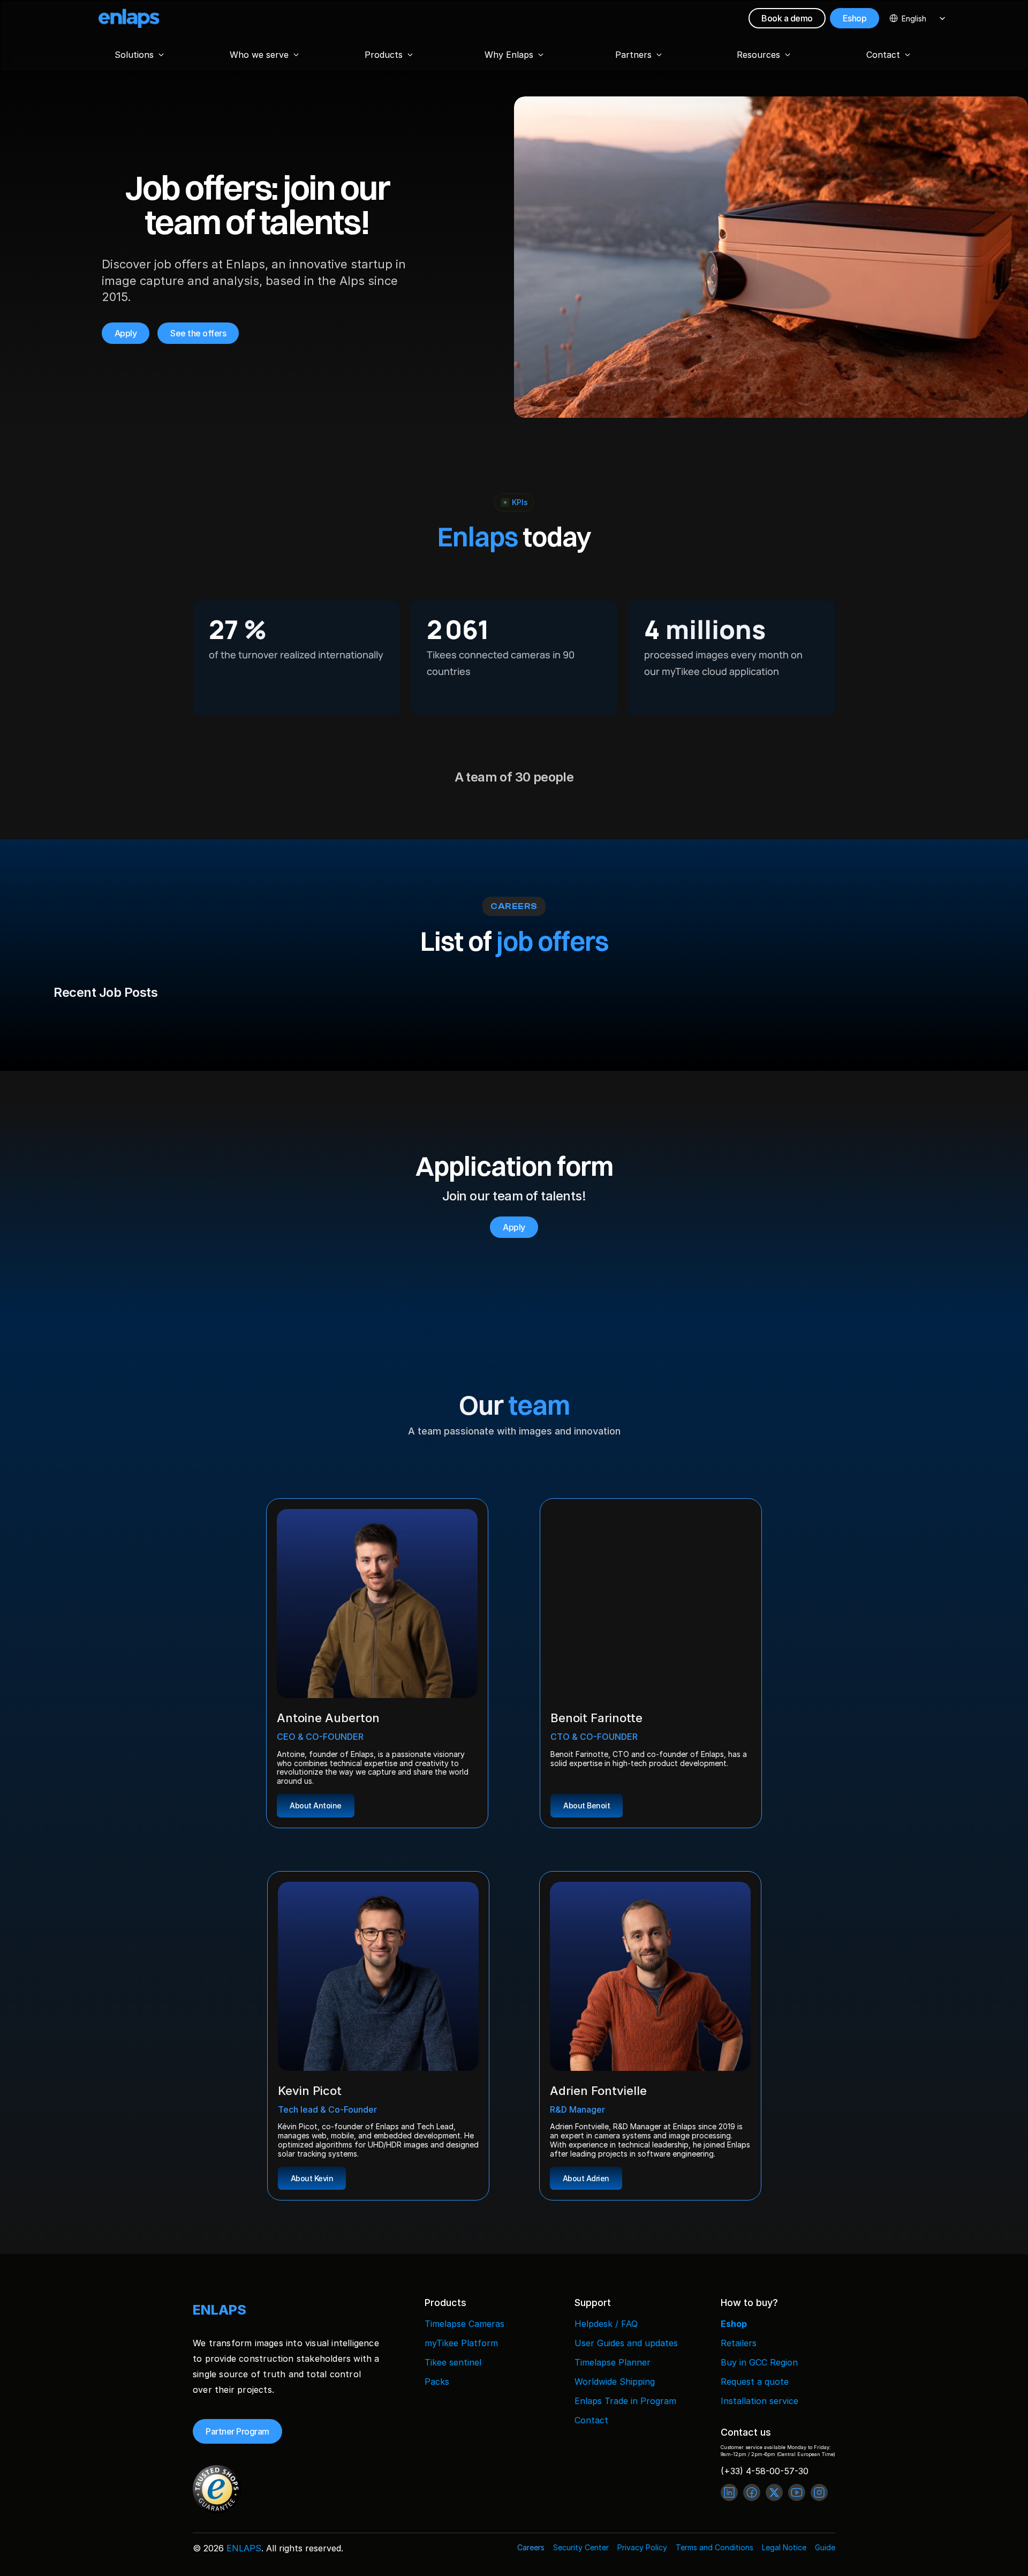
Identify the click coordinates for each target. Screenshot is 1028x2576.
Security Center (581, 2547)
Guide (825, 2547)
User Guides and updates (626, 2343)
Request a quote (755, 2382)
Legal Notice (784, 2547)
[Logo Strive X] (129, 18)
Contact (591, 2420)
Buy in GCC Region (759, 2362)
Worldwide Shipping (615, 2382)
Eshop (734, 2324)
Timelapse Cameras (464, 2324)
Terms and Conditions (715, 2547)
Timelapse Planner (613, 2362)
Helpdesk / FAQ (606, 2324)
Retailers (739, 2343)
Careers (531, 2547)
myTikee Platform (461, 2343)
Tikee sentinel (453, 2362)
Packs (437, 2382)
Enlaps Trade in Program (625, 2401)
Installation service (759, 2401)
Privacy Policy (642, 2547)
